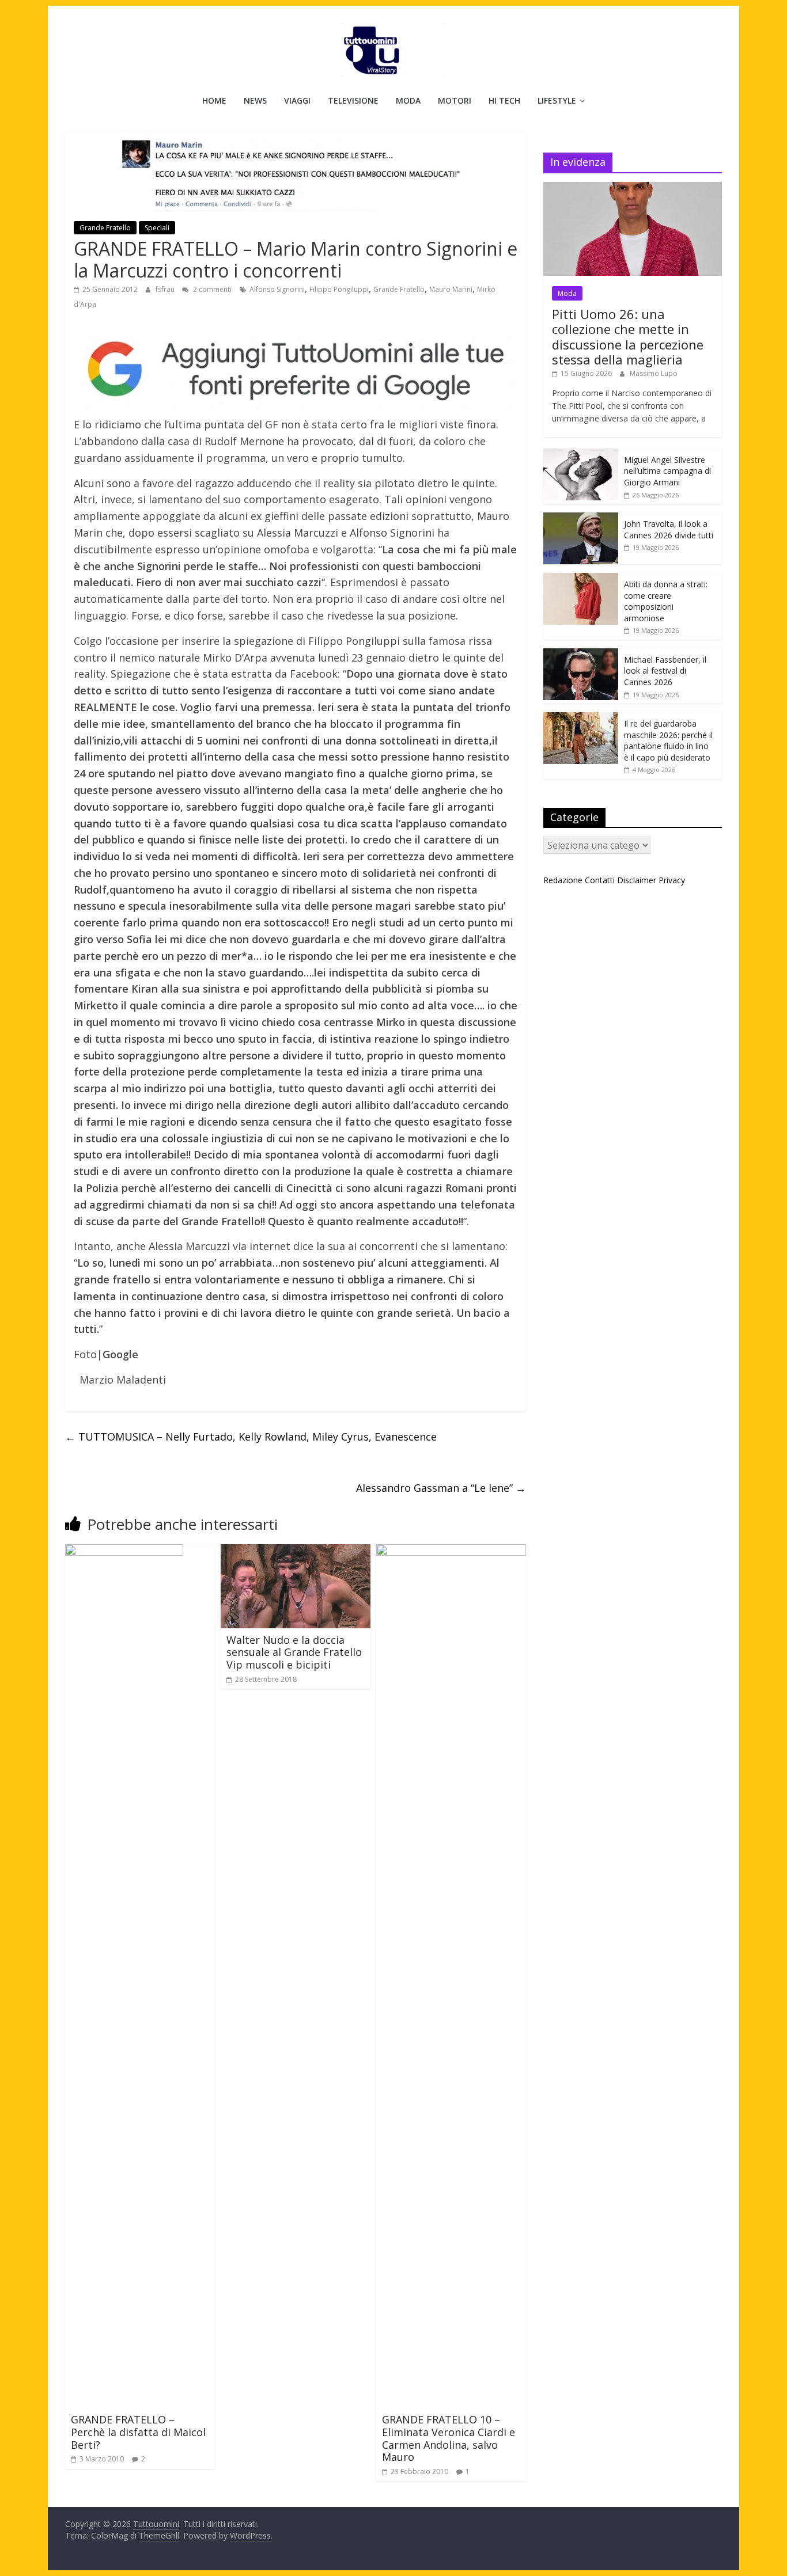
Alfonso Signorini (277, 289)
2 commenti (211, 289)
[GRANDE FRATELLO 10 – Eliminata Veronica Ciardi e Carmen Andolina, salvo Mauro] (451, 1551)
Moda (408, 100)
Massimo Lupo (654, 373)
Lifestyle (557, 100)
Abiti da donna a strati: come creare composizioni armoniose (666, 601)
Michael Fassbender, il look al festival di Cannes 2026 (665, 671)
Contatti (600, 880)
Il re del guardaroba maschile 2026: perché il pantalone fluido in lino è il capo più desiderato (668, 740)
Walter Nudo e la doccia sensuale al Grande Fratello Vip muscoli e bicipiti (294, 1652)
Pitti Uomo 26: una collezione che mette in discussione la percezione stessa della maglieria (628, 337)
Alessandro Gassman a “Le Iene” (441, 1488)
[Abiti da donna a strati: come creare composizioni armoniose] (581, 579)
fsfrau (166, 289)
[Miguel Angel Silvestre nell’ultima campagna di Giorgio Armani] (581, 455)
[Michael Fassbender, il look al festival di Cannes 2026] (581, 654)
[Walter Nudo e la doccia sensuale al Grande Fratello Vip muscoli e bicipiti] (296, 1551)
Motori (455, 100)
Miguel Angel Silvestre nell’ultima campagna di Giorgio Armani (667, 471)
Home (214, 100)
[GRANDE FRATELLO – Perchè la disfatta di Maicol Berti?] (124, 1551)
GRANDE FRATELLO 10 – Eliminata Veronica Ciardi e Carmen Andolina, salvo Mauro (449, 2438)
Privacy (672, 880)
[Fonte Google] (296, 370)
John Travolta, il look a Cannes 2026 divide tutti (669, 529)
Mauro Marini (451, 289)
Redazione (563, 880)
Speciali (157, 228)
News (255, 100)
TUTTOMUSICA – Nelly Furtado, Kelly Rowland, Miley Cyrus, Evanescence (251, 1437)
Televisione (353, 100)
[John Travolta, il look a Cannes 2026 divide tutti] (581, 518)
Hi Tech (504, 100)
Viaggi (297, 100)
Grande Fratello (105, 228)
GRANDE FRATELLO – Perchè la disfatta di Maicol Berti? (138, 2432)
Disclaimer (637, 880)
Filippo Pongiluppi (339, 289)
